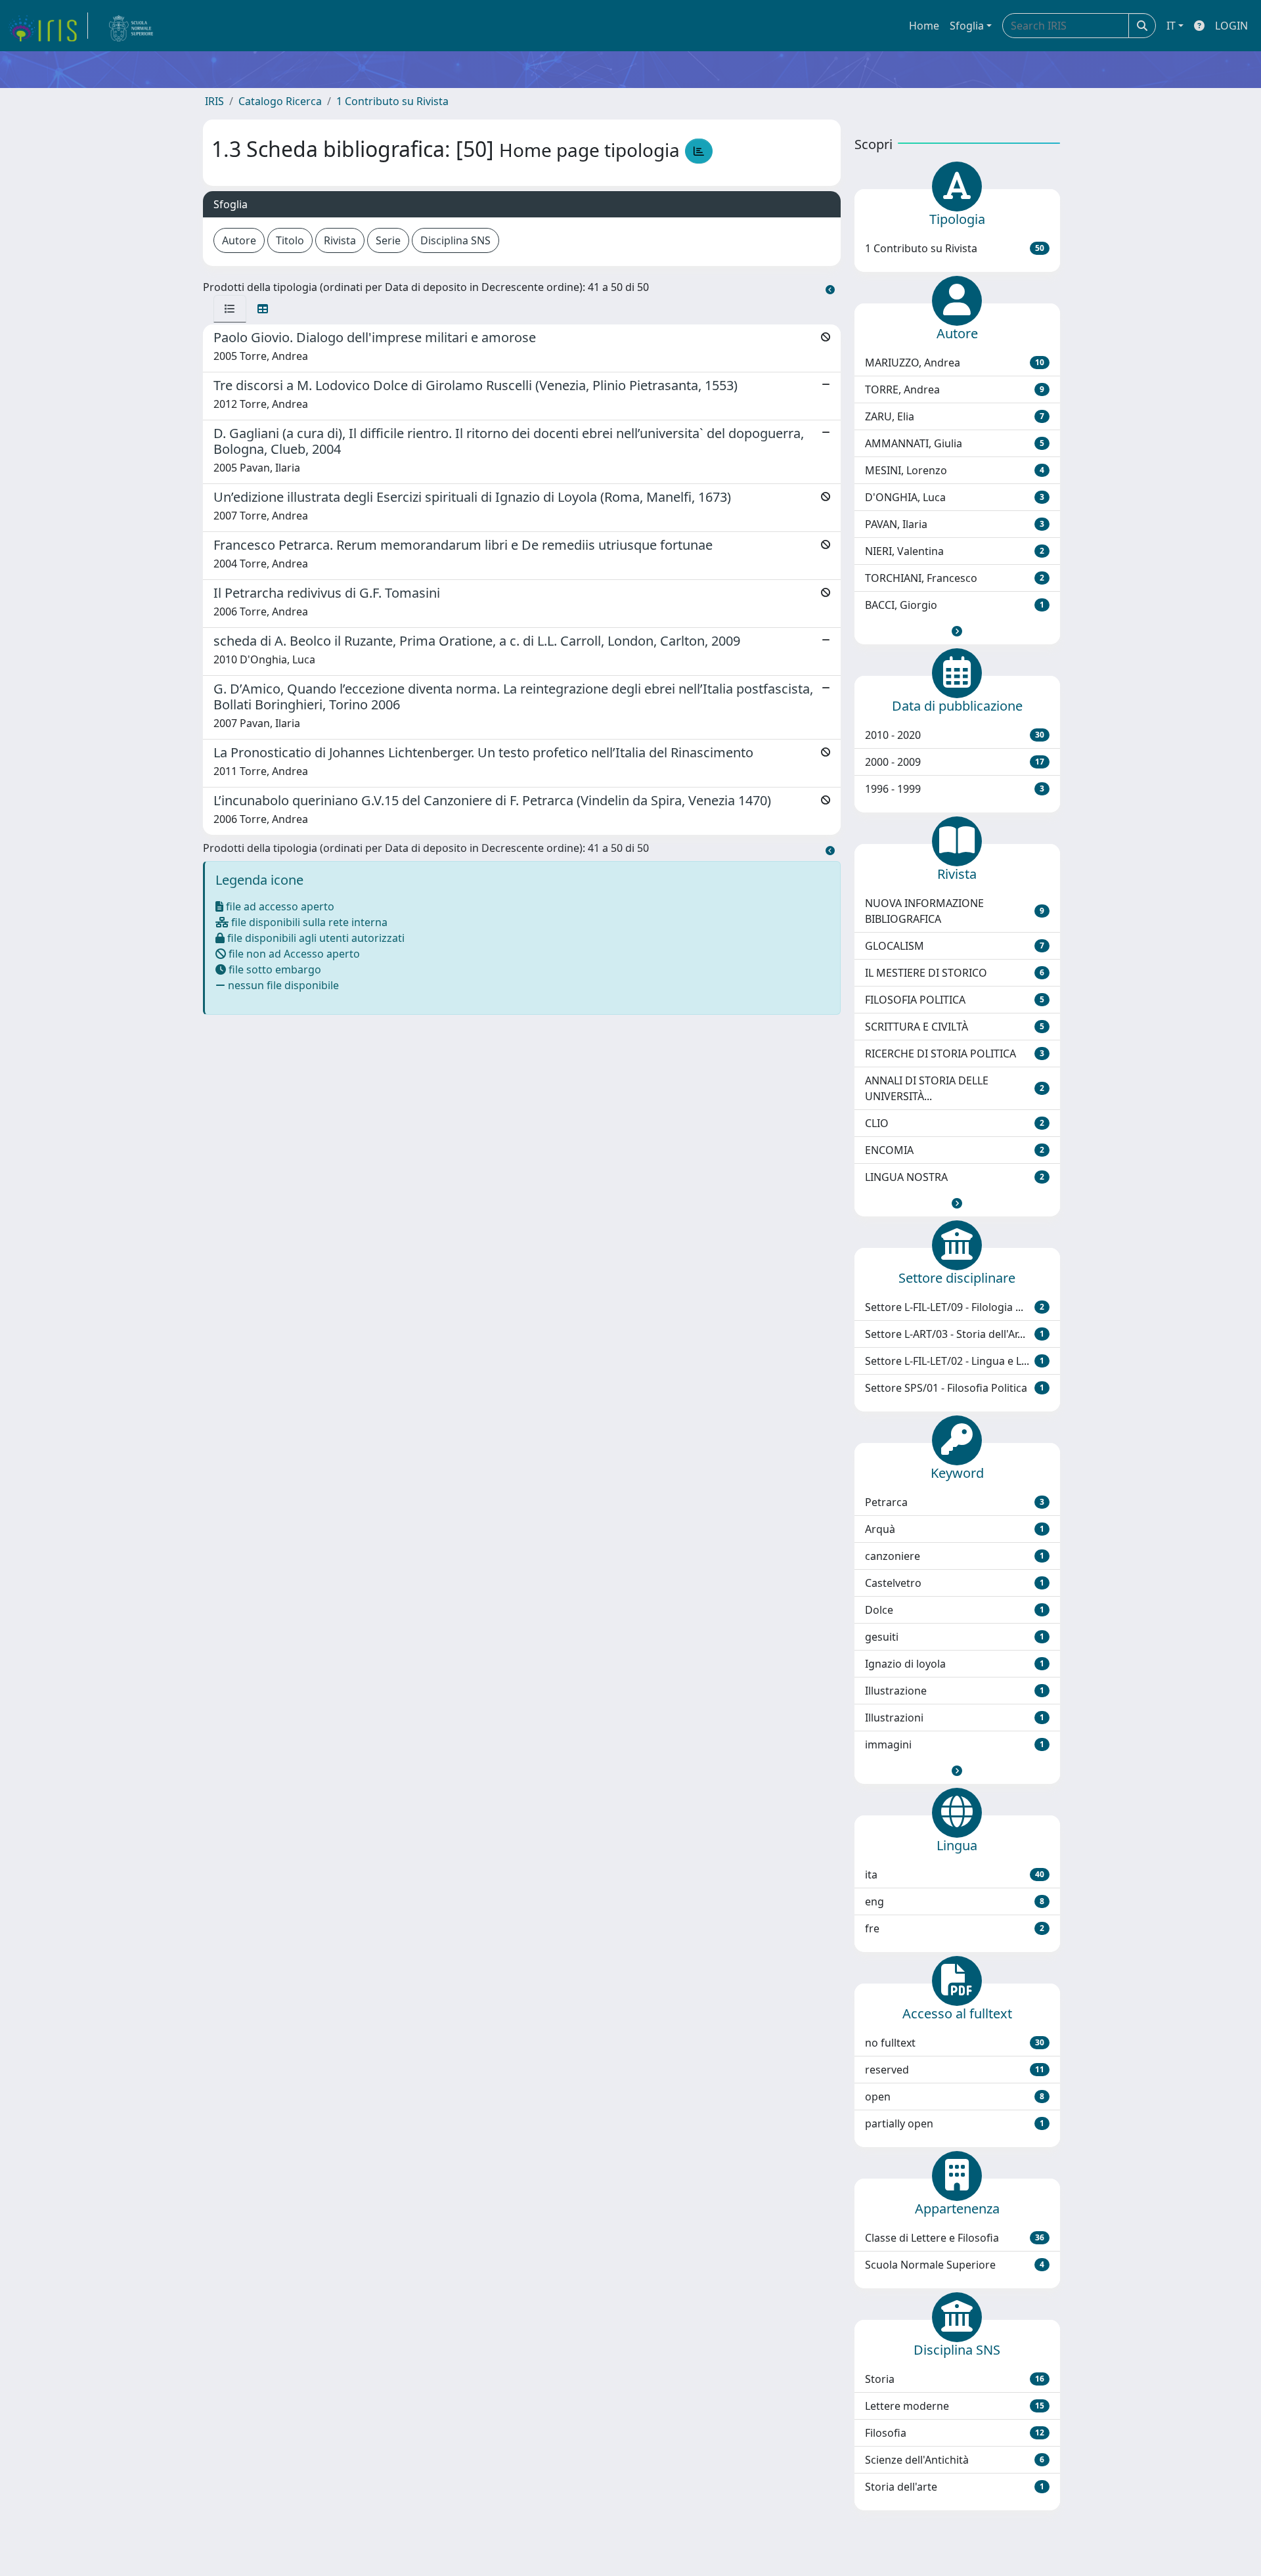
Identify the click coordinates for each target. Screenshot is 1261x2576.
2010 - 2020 (955, 735)
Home (924, 26)
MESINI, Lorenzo (955, 470)
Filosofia (955, 2433)
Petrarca (955, 1502)
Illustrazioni (955, 1718)
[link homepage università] (131, 26)
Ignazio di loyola (955, 1664)
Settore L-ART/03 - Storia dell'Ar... (955, 1334)
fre (955, 1928)
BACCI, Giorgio (955, 605)
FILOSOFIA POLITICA (955, 1000)
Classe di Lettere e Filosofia (955, 2238)
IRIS (214, 101)
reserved (955, 2070)
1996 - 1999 (955, 789)
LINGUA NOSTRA (955, 1177)
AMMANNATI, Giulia (955, 443)
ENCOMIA (955, 1150)
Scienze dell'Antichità (955, 2460)
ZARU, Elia (955, 416)
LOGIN (1231, 26)
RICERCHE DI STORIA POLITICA (955, 1054)
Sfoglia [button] (967, 26)
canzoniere (955, 1556)
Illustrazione (955, 1691)
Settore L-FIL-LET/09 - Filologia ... (955, 1307)
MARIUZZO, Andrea (955, 363)
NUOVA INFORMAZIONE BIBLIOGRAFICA (955, 911)
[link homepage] (48, 26)
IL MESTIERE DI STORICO (955, 973)
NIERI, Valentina (955, 551)
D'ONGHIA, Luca (955, 497)
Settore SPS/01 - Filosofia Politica (955, 1388)
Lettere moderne (955, 2406)
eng (955, 1901)
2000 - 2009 (955, 762)
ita (955, 1875)
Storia (955, 2379)
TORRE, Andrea (955, 389)
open (955, 2097)
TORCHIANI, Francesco (955, 578)
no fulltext (955, 2043)
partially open (955, 2123)
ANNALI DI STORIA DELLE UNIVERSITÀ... (955, 1088)
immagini (955, 1744)
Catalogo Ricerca (280, 101)
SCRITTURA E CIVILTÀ (955, 1027)
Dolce (955, 1610)
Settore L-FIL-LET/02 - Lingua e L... (955, 1361)
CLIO (955, 1123)
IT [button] (1171, 26)
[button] (957, 631)
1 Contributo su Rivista (392, 101)
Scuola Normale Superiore (955, 2265)
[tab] (230, 309)
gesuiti (955, 1637)
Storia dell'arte (955, 2487)
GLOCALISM (955, 946)
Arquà (955, 1529)
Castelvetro (955, 1583)
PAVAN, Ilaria (955, 524)
